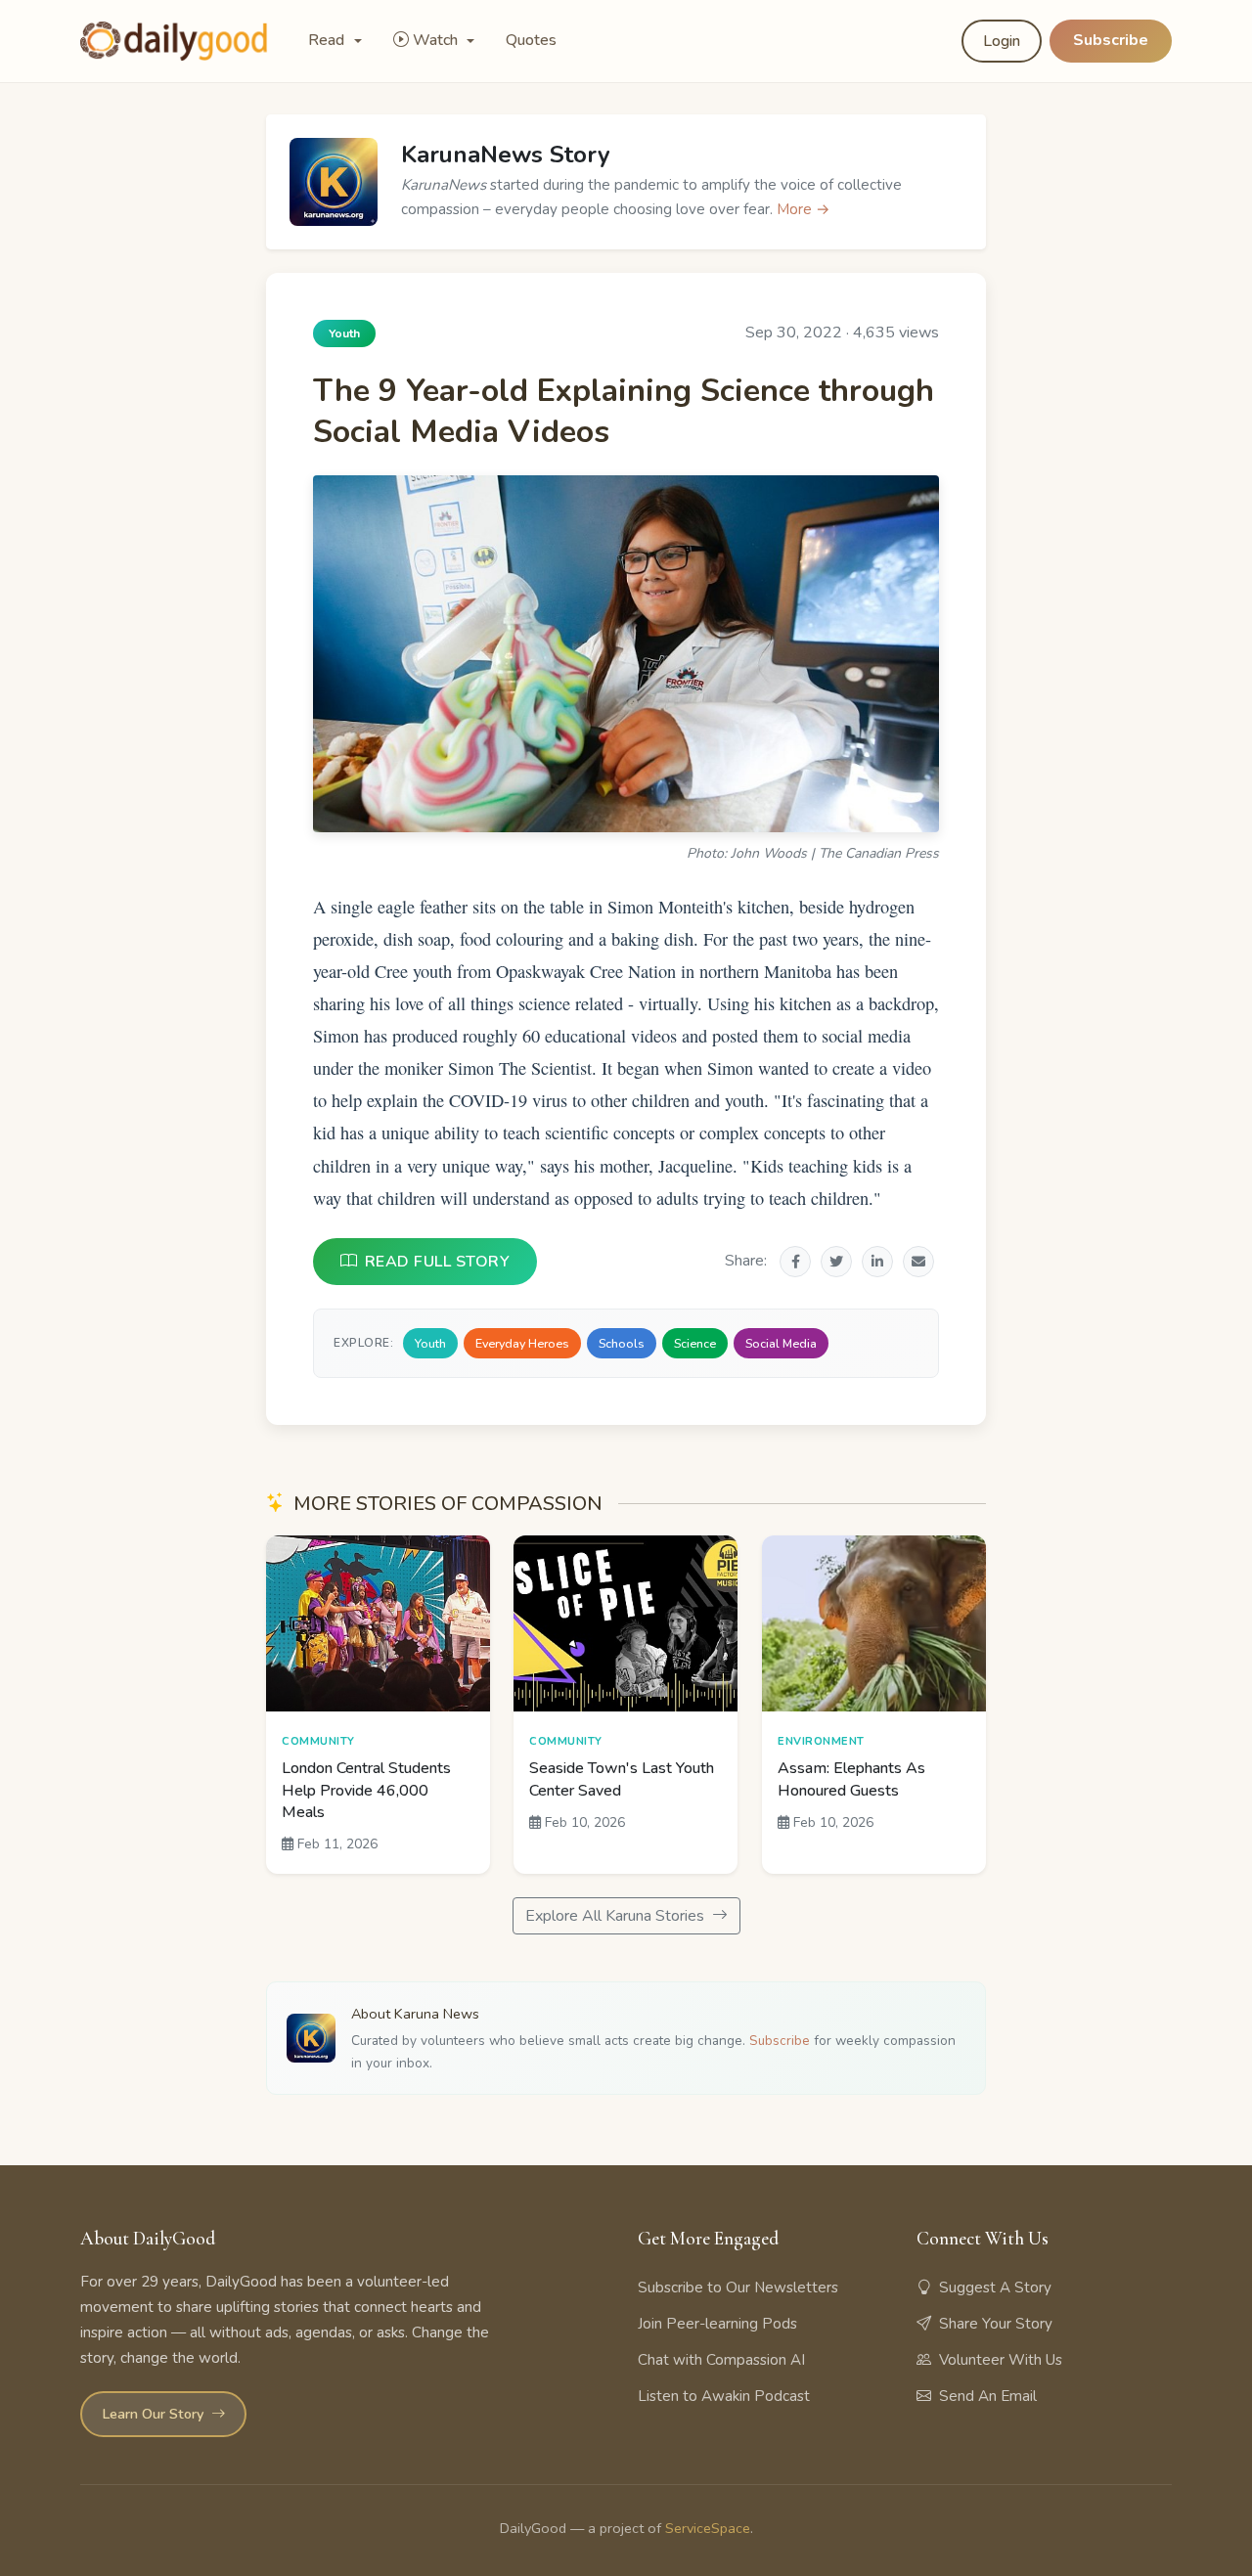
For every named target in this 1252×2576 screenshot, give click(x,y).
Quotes (531, 40)
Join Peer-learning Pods (717, 2324)
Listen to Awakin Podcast (724, 2396)
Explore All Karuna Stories (617, 1916)
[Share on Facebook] (795, 1262)
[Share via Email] (918, 1262)
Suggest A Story (995, 2287)
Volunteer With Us (1001, 2360)
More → (804, 209)
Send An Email (988, 2396)
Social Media (781, 1343)
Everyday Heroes (522, 1343)
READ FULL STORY (438, 1262)
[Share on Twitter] (836, 1262)
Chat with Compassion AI (721, 2360)
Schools (622, 1343)
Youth (430, 1343)
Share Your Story (996, 2324)
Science (695, 1343)
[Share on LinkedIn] (877, 1262)
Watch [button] (437, 40)
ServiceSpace (708, 2528)
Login (1002, 41)
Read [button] (328, 40)
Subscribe (1111, 40)
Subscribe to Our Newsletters (738, 2287)
